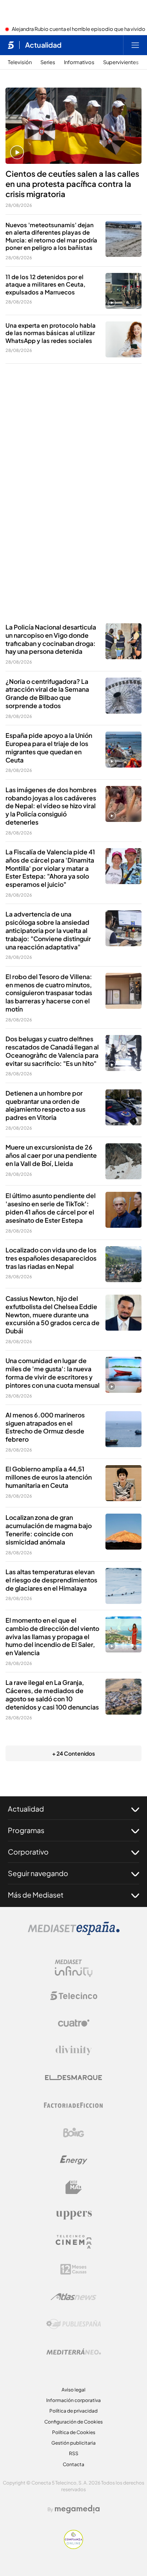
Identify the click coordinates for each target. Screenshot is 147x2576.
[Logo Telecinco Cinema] (74, 2242)
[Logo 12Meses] (73, 2269)
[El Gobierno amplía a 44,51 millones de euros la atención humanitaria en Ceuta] (123, 1483)
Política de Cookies (74, 2432)
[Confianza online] (73, 2547)
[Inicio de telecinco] (11, 45)
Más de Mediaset (36, 1895)
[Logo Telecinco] (74, 1996)
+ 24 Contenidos (73, 1753)
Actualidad (43, 45)
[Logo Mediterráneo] (74, 2352)
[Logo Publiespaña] (74, 2324)
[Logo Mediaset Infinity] (74, 1968)
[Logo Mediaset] (74, 1933)
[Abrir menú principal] (135, 45)
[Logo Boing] (74, 2133)
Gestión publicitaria (73, 2443)
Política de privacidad (73, 2411)
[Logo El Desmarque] (73, 2078)
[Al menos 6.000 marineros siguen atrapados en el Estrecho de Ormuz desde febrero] (123, 1429)
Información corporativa (73, 2400)
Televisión (20, 62)
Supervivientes (121, 62)
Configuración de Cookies (73, 2422)
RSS (74, 2453)
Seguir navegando (38, 1873)
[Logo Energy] (74, 2160)
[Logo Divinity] (74, 2050)
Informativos (79, 62)
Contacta (73, 2464)
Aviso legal (73, 2390)
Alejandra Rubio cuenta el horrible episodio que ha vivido (79, 29)
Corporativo (28, 1852)
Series (48, 62)
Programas (26, 1830)
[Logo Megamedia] (77, 2509)
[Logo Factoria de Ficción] (74, 2105)
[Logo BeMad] (74, 2187)
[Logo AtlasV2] (73, 2297)
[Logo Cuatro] (74, 2023)
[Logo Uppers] (74, 2215)
